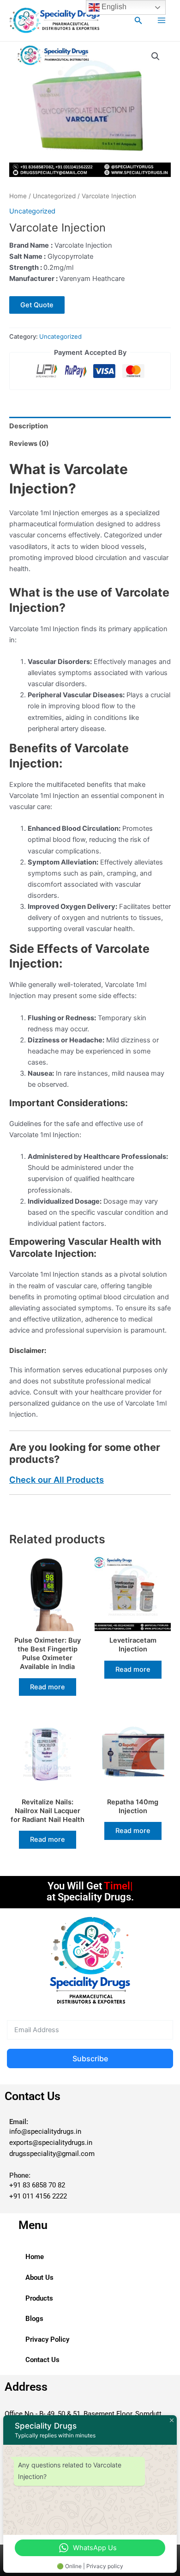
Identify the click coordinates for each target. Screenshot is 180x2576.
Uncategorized (54, 196)
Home (18, 196)
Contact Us (42, 2360)
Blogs (34, 2319)
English (113, 7)
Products (39, 2298)
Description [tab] (29, 426)
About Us (39, 2278)
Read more (48, 1687)
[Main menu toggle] (162, 20)
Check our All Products (57, 1480)
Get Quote (37, 305)
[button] (138, 21)
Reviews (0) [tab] (29, 444)
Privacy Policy (47, 2339)
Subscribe (90, 2058)
